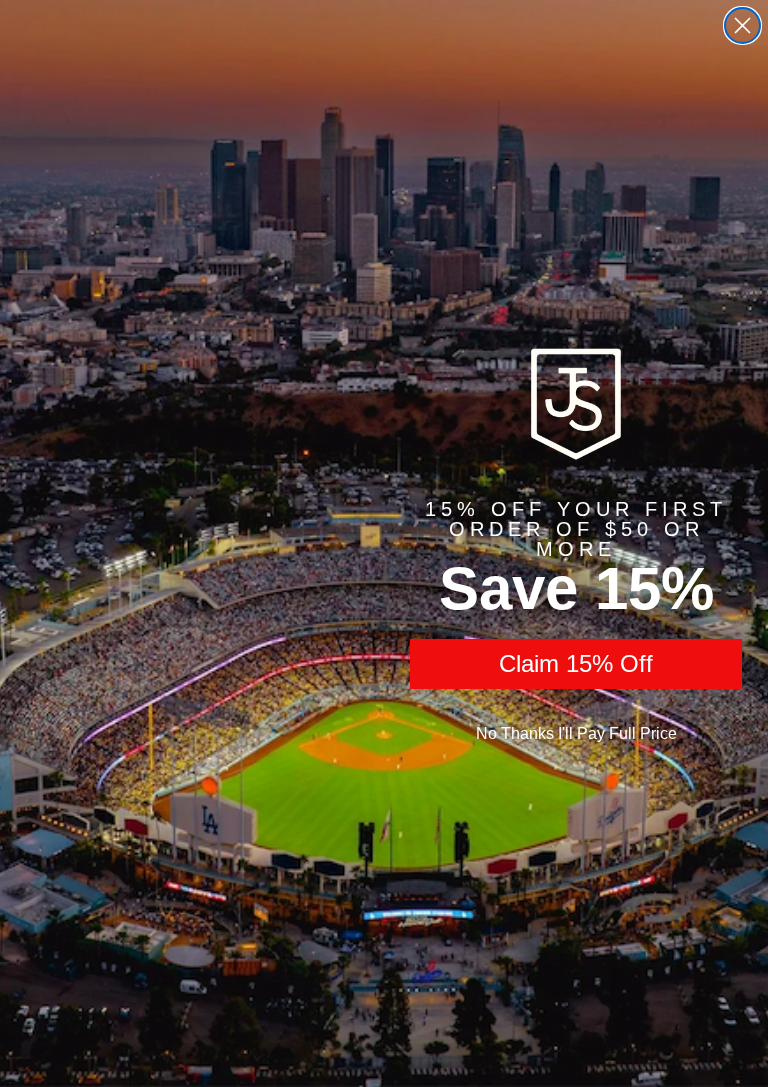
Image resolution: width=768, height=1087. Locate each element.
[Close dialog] (742, 25)
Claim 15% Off (576, 663)
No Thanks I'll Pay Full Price (576, 733)
